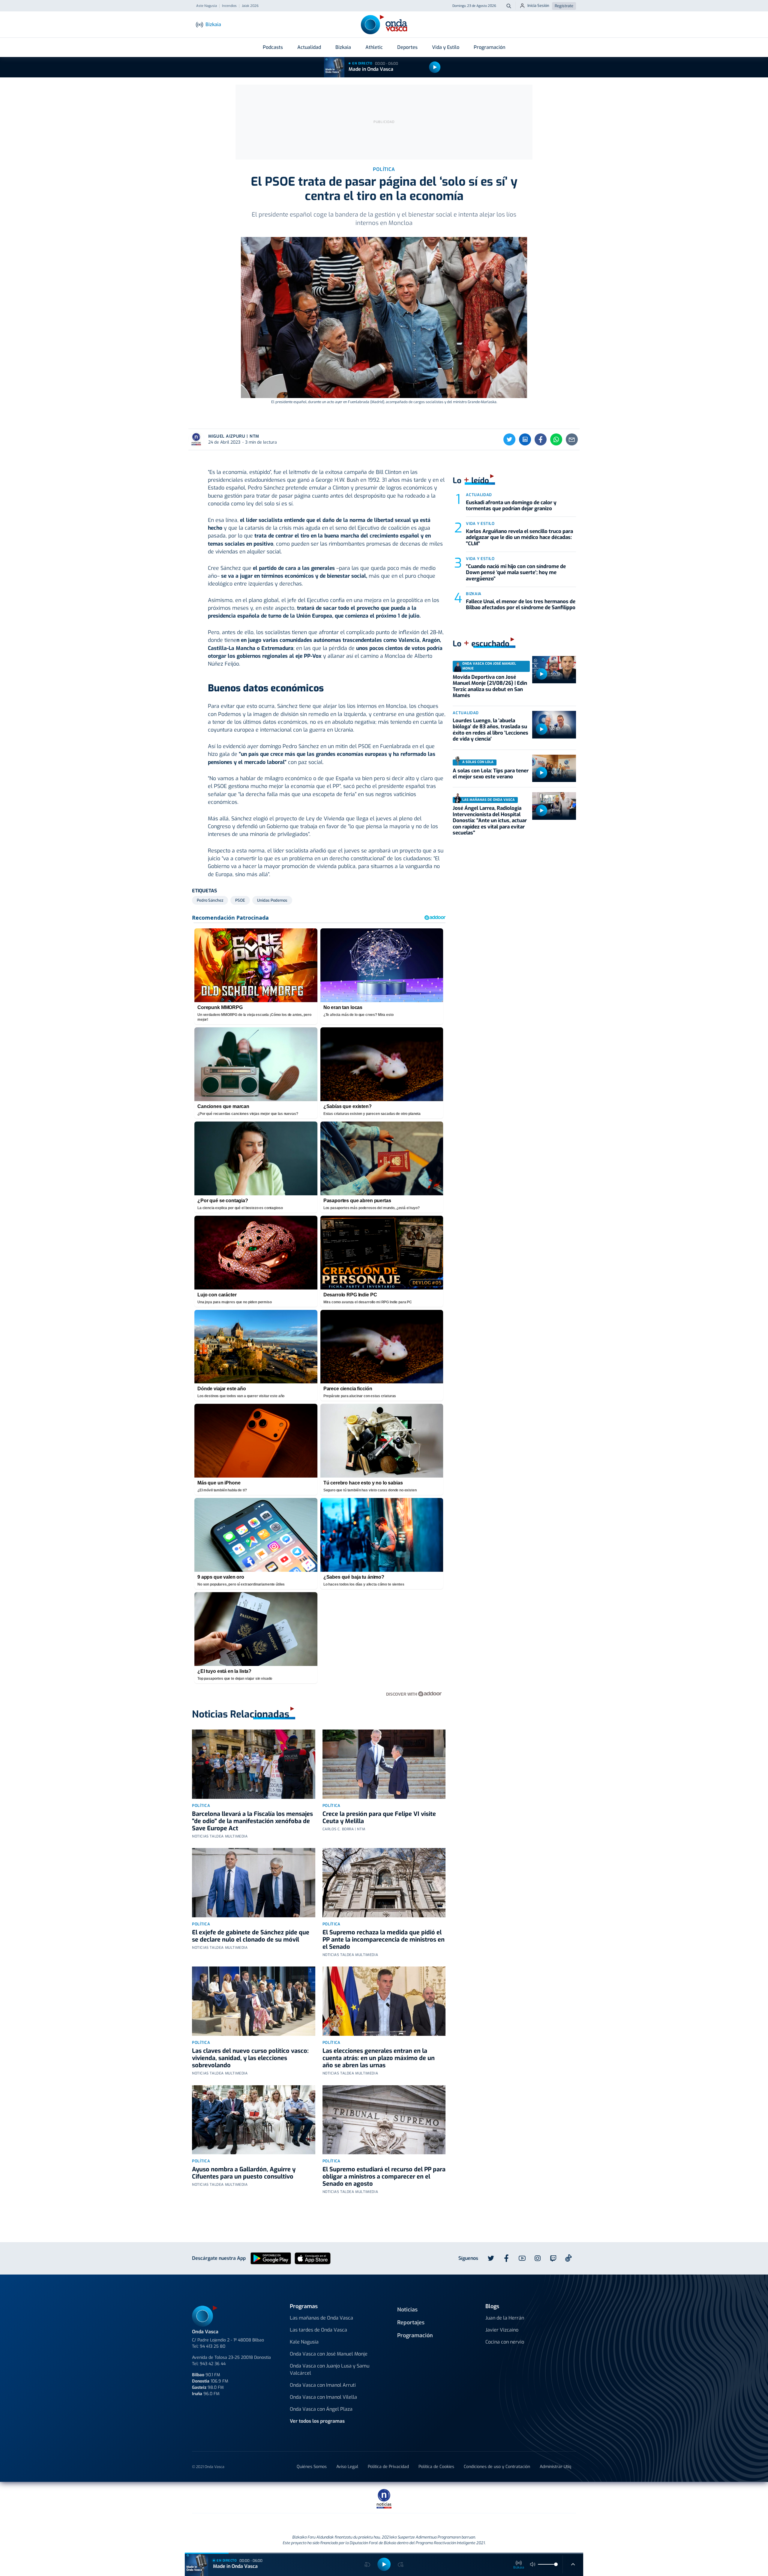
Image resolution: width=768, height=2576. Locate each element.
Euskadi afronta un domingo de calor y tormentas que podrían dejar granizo (511, 506)
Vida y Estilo (446, 47)
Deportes (407, 47)
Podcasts (273, 47)
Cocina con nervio (505, 2342)
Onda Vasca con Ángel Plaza (321, 2409)
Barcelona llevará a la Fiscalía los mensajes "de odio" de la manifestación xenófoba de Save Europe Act (252, 1821)
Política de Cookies (436, 2467)
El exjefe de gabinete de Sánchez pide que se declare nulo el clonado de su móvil (251, 1936)
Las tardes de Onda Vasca (318, 2330)
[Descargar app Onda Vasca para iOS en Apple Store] (313, 2258)
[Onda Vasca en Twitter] (491, 2258)
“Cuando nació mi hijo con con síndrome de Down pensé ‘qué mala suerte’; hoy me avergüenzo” (516, 573)
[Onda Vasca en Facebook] (506, 2258)
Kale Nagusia (304, 2342)
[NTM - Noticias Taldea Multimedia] (384, 2498)
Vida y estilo (480, 524)
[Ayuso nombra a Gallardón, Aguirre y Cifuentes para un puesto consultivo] (254, 2120)
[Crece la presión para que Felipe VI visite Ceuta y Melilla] (384, 1764)
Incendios (229, 6)
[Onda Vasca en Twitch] (553, 2258)
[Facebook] (541, 439)
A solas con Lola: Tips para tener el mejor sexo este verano (491, 774)
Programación (489, 47)
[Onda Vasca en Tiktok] (568, 2258)
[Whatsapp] (556, 439)
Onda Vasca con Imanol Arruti (323, 2385)
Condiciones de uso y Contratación (497, 2467)
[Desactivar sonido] (533, 2564)
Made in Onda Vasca (371, 69)
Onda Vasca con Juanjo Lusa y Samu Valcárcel (330, 2369)
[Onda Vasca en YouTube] (522, 2258)
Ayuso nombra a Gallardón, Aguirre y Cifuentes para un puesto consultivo (244, 2173)
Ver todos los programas (317, 2421)
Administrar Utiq (555, 2467)
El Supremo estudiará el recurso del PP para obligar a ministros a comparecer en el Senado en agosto (384, 2177)
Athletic (374, 47)
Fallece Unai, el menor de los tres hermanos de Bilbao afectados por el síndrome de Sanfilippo (521, 605)
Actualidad (309, 47)
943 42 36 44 (213, 2364)
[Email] (572, 439)
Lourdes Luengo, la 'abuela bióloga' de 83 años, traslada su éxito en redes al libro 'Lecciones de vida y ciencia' (490, 730)
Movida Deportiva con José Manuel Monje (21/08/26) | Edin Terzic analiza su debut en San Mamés (490, 686)
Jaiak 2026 (250, 6)
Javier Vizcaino (502, 2330)
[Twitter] (509, 439)
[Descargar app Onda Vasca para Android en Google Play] (271, 2258)
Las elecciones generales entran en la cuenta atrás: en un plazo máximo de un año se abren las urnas (379, 2058)
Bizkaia (343, 47)
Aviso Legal (347, 2467)
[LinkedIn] (525, 439)
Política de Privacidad (388, 2467)
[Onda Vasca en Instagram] (538, 2258)
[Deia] (288, 2497)
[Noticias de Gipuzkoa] (335, 2497)
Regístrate (564, 6)
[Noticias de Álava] (428, 2497)
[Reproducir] (435, 67)
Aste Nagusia (207, 6)
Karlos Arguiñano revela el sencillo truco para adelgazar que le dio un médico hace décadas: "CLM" (519, 538)
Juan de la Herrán (505, 2318)
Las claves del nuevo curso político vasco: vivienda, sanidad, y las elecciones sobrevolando (250, 2058)
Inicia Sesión (538, 6)
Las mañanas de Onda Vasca (321, 2318)
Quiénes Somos (312, 2467)
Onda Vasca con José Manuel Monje (329, 2354)
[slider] (556, 2564)
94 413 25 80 (213, 2346)
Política (201, 1806)
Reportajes (411, 2323)
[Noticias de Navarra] (490, 2497)
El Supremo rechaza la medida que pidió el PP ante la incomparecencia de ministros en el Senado (384, 1940)
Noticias (407, 2310)
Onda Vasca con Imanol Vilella (323, 2397)
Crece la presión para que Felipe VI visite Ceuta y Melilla (379, 1818)
